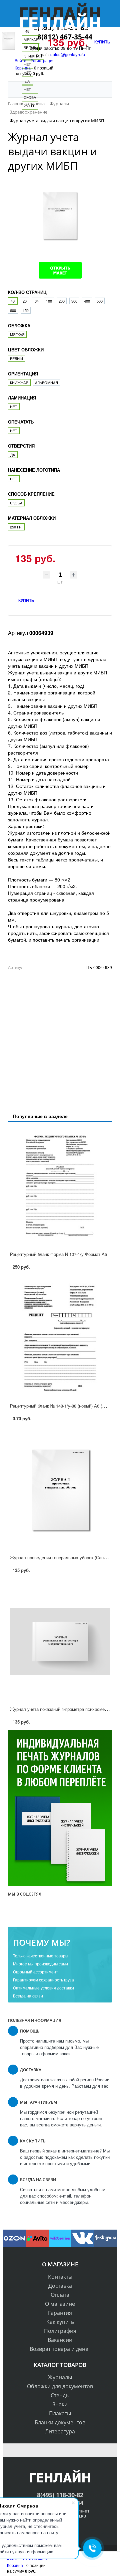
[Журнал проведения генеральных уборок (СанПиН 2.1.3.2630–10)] (60, 1490)
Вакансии (60, 2340)
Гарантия (60, 2313)
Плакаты (60, 2413)
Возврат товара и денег (60, 2349)
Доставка (60, 2286)
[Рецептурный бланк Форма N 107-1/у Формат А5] (60, 1187)
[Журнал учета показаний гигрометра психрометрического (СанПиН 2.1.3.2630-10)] (60, 1642)
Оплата (60, 2295)
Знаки (60, 2404)
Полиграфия (60, 2331)
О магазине (60, 2304)
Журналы (60, 2377)
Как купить (60, 2322)
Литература (60, 2431)
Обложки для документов (60, 2386)
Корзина (15, 2565)
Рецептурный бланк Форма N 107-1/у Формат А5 (58, 1254)
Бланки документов (60, 2422)
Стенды (60, 2395)
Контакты (60, 2277)
